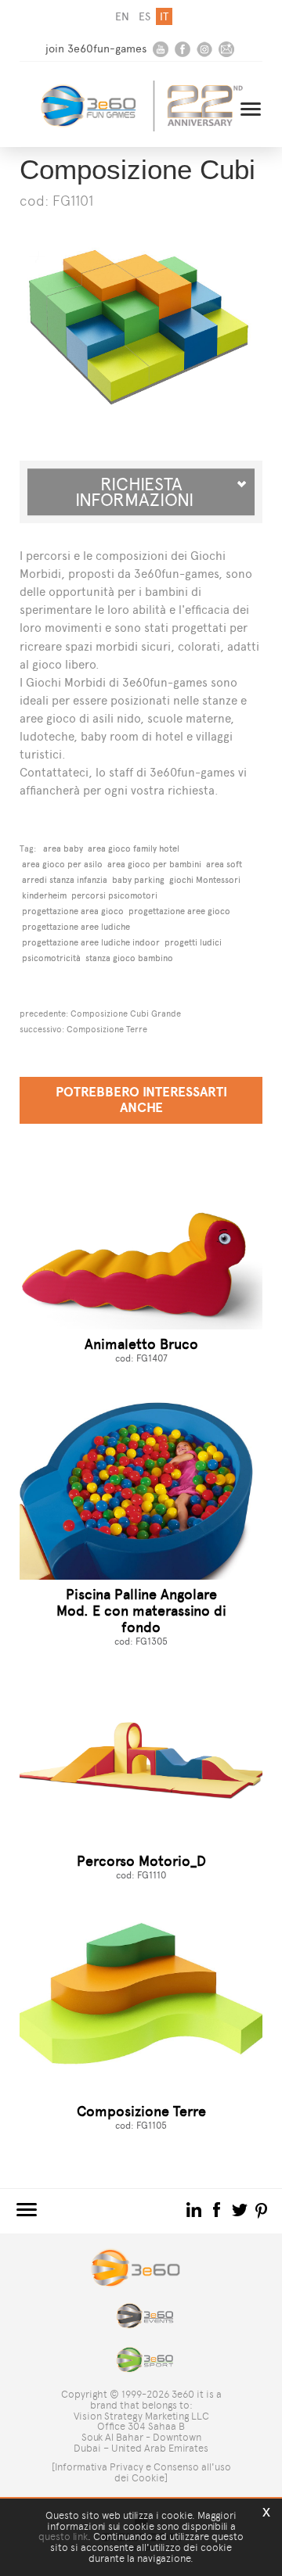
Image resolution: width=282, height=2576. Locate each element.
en (122, 17)
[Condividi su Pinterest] (262, 2209)
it (164, 17)
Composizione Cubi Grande (126, 1014)
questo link (63, 2537)
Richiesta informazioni (141, 492)
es (145, 17)
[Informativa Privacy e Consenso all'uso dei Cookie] (141, 2472)
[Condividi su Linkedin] (195, 2209)
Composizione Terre (107, 1029)
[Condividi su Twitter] (241, 2209)
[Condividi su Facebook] (218, 2209)
